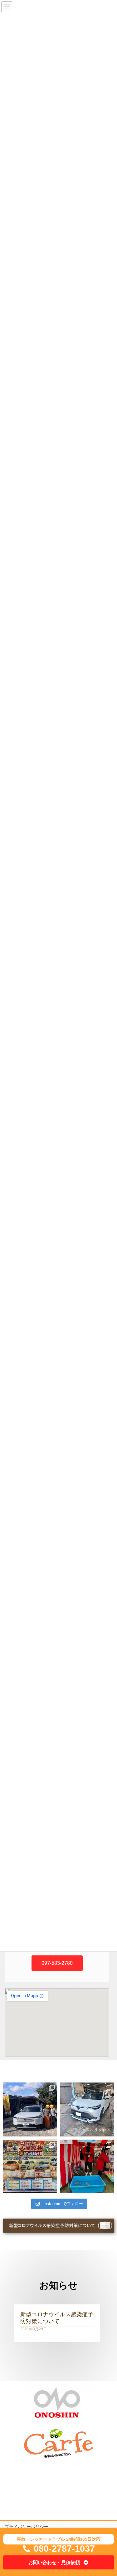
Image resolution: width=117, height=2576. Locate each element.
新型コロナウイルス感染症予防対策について (57, 2317)
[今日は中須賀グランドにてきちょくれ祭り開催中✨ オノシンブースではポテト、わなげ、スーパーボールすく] (87, 2167)
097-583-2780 (57, 1963)
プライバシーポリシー (27, 2527)
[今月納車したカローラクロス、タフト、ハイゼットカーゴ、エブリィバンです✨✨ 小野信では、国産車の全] (87, 2109)
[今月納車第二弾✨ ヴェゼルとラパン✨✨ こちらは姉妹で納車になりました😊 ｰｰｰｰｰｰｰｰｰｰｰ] (30, 2109)
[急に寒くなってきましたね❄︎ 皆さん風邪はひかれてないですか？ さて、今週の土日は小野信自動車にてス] (30, 2167)
